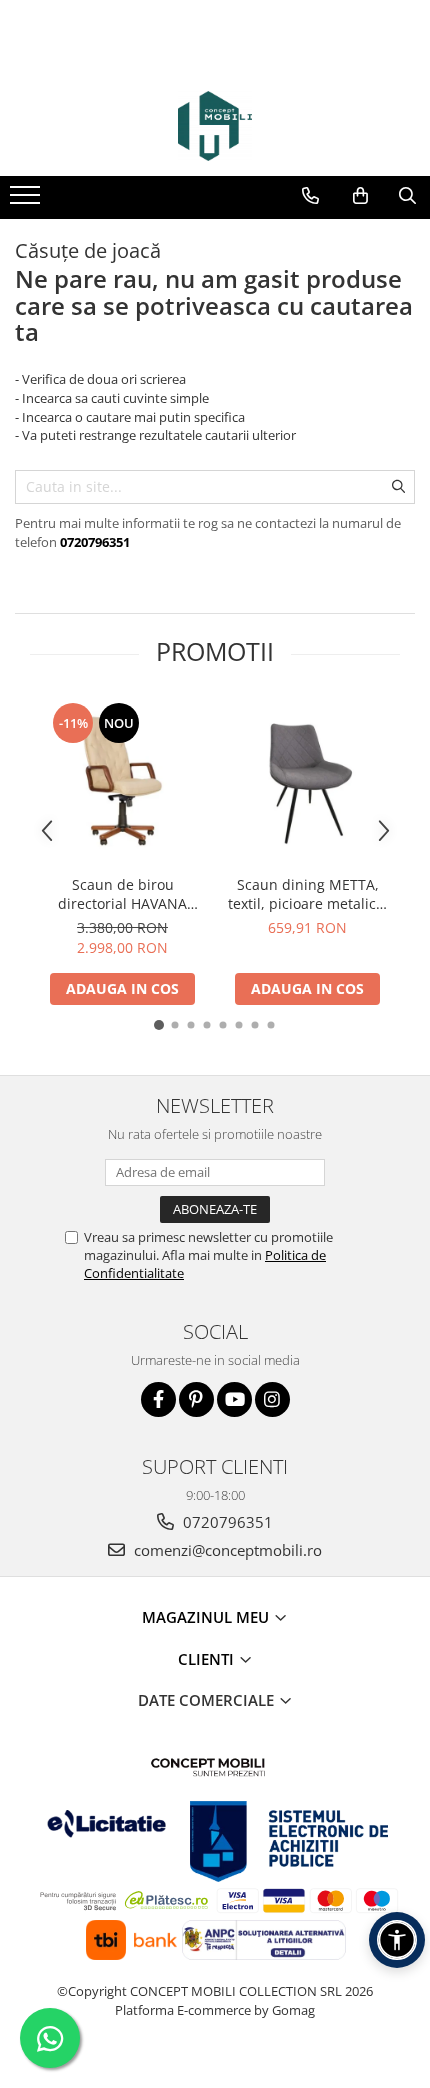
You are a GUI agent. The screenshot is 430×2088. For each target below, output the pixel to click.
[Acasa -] (215, 126)
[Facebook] (158, 1399)
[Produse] (27, 201)
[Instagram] (272, 1399)
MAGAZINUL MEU (207, 1617)
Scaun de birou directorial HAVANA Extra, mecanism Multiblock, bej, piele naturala (123, 894)
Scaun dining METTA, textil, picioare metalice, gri (308, 894)
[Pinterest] (196, 1399)
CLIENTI (208, 1659)
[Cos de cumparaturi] (360, 196)
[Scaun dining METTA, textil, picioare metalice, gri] (307, 782)
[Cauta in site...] (407, 196)
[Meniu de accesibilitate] (397, 1940)
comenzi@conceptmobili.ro (226, 1550)
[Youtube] (234, 1399)
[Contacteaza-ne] (310, 196)
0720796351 (226, 1522)
